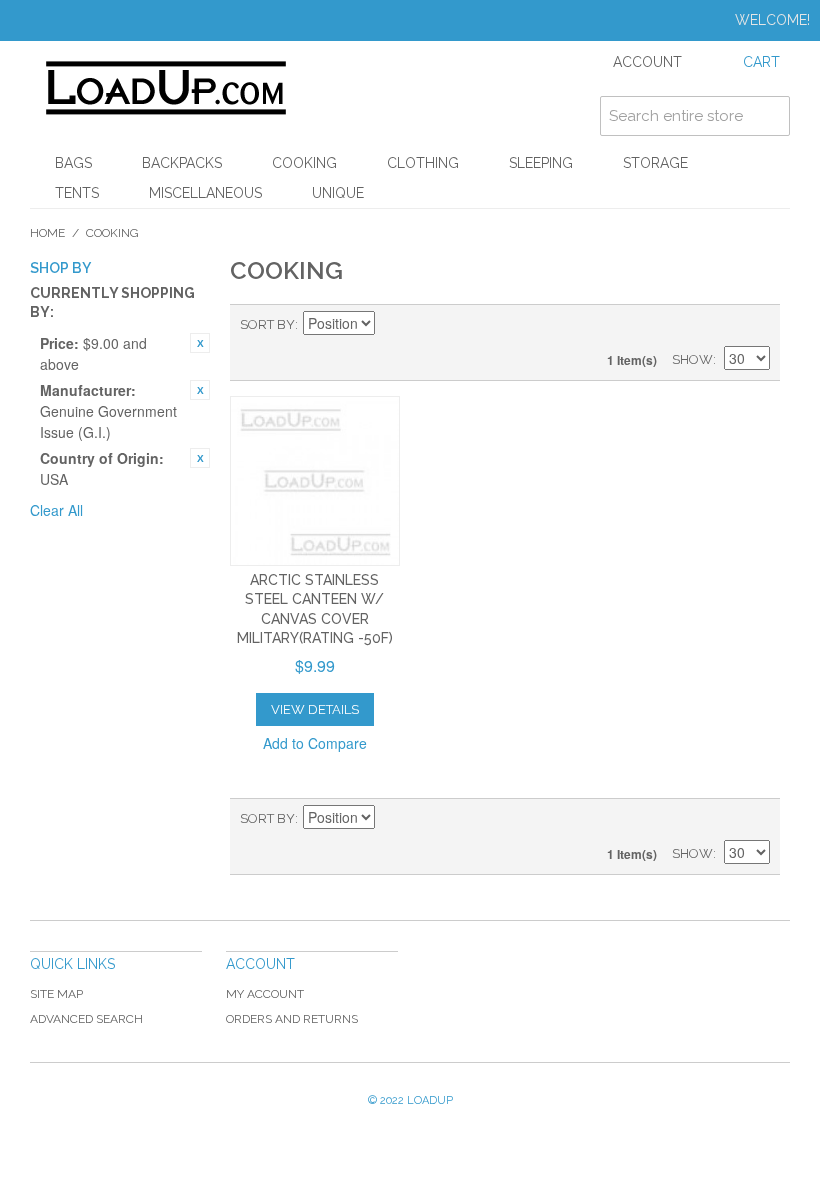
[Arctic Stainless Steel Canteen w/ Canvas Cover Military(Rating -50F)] (315, 481)
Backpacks (182, 163)
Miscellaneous (205, 193)
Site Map (56, 994)
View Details (315, 709)
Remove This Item (200, 343)
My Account (265, 994)
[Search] (770, 116)
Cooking (304, 163)
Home (47, 233)
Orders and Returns (292, 1019)
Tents (77, 193)
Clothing (423, 163)
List (755, 325)
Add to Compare (315, 743)
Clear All (56, 510)
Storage (655, 163)
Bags (73, 163)
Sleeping (541, 163)
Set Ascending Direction (393, 325)
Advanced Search (86, 1019)
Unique (338, 193)
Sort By (267, 324)
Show (692, 359)
